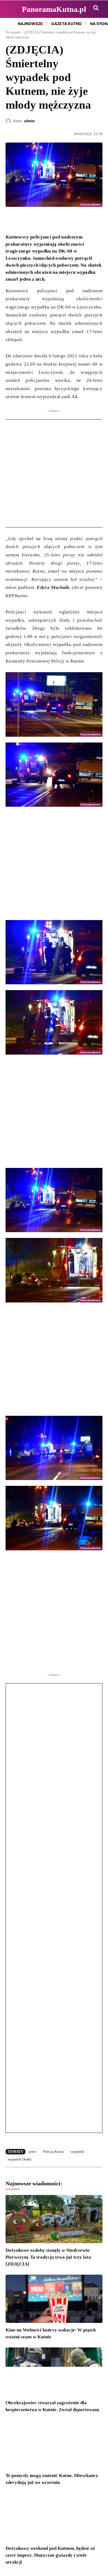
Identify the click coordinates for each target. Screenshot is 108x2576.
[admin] (9, 121)
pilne (33, 2152)
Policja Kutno (54, 2152)
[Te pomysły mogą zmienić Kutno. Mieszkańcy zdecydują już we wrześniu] (54, 2444)
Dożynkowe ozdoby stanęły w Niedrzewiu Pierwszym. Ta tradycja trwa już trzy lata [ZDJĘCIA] (48, 2257)
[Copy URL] (62, 220)
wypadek (77, 2152)
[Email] (49, 220)
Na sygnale (13, 32)
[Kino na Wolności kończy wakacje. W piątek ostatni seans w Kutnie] (54, 2299)
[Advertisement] (54, 473)
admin (29, 121)
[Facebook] (11, 220)
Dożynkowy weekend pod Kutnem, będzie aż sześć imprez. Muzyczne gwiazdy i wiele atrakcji (50, 2555)
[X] (24, 220)
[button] (96, 8)
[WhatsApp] (37, 220)
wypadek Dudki (20, 2159)
